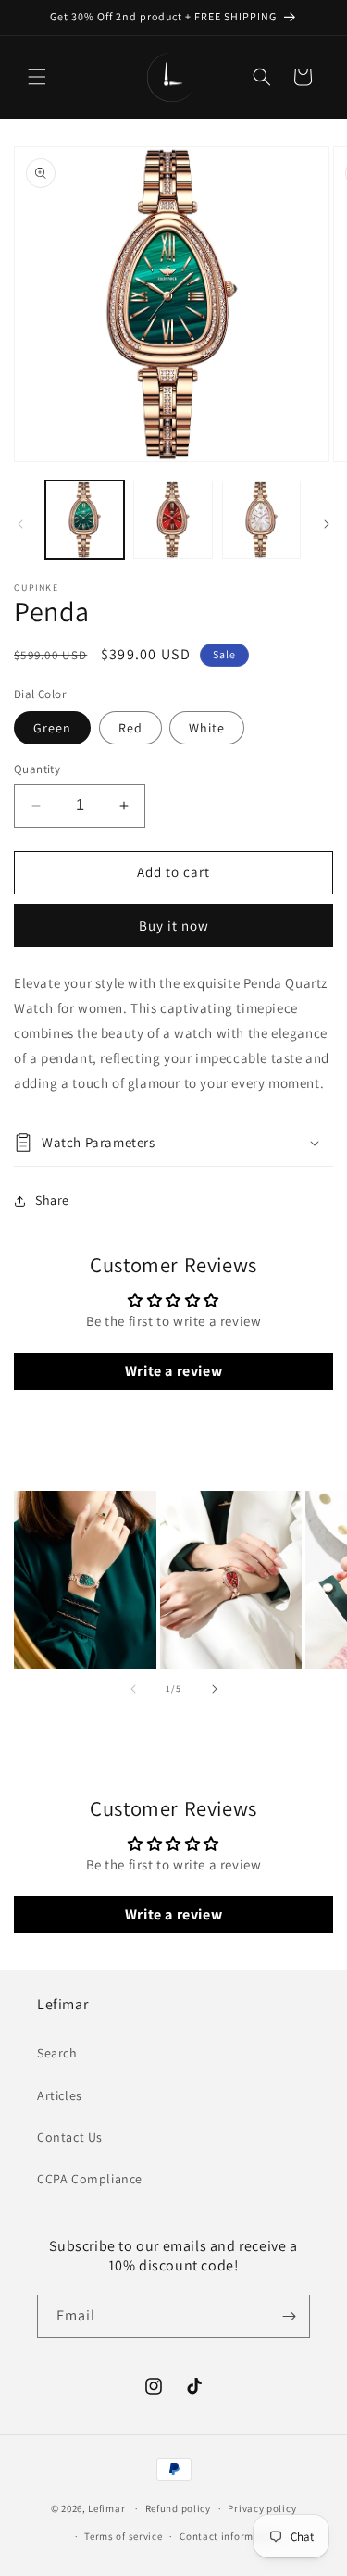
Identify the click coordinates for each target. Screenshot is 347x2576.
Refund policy (178, 2508)
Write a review (173, 1371)
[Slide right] (327, 524)
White (207, 728)
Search (57, 2053)
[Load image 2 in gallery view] (173, 520)
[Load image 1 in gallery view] (85, 520)
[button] (37, 77)
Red (130, 728)
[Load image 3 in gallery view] (261, 520)
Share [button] (52, 1200)
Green (52, 728)
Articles (60, 2095)
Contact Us (70, 2137)
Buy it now (174, 925)
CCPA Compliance (90, 2179)
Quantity (37, 769)
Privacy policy (262, 2508)
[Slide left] (20, 524)
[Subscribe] (289, 2316)
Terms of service (123, 2536)
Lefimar (106, 2508)
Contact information (229, 2536)
